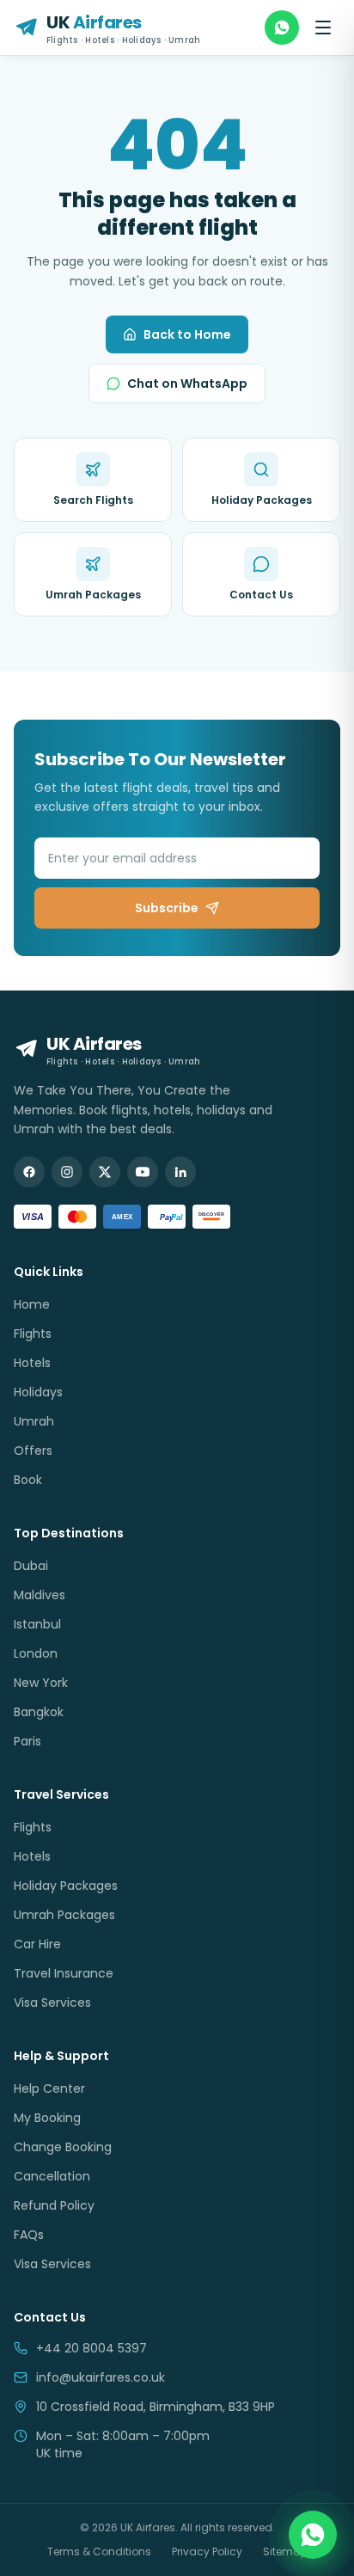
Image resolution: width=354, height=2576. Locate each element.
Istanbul (37, 1624)
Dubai (31, 1566)
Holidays (38, 1392)
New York (41, 1683)
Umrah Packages (64, 1915)
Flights (33, 1334)
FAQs (29, 2235)
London (36, 1653)
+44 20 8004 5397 (92, 2348)
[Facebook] (29, 1172)
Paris (27, 1741)
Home (32, 1304)
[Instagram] (67, 1172)
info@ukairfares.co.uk (101, 2377)
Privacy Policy (207, 2552)
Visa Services (52, 2003)
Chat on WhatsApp (187, 383)
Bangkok (39, 1712)
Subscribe (167, 908)
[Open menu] (323, 28)
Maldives (40, 1595)
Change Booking (63, 2147)
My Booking (47, 2118)
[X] (105, 1172)
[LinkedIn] (180, 1172)
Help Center (49, 2088)
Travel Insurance (64, 1973)
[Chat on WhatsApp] (282, 28)
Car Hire (37, 1944)
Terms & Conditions (99, 2552)
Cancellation (52, 2176)
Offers (33, 1451)
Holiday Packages (66, 1886)
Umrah (34, 1421)
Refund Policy (54, 2205)
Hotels (32, 1363)
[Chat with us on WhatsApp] (313, 2535)
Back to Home (187, 334)
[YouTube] (143, 1172)
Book (28, 1480)
